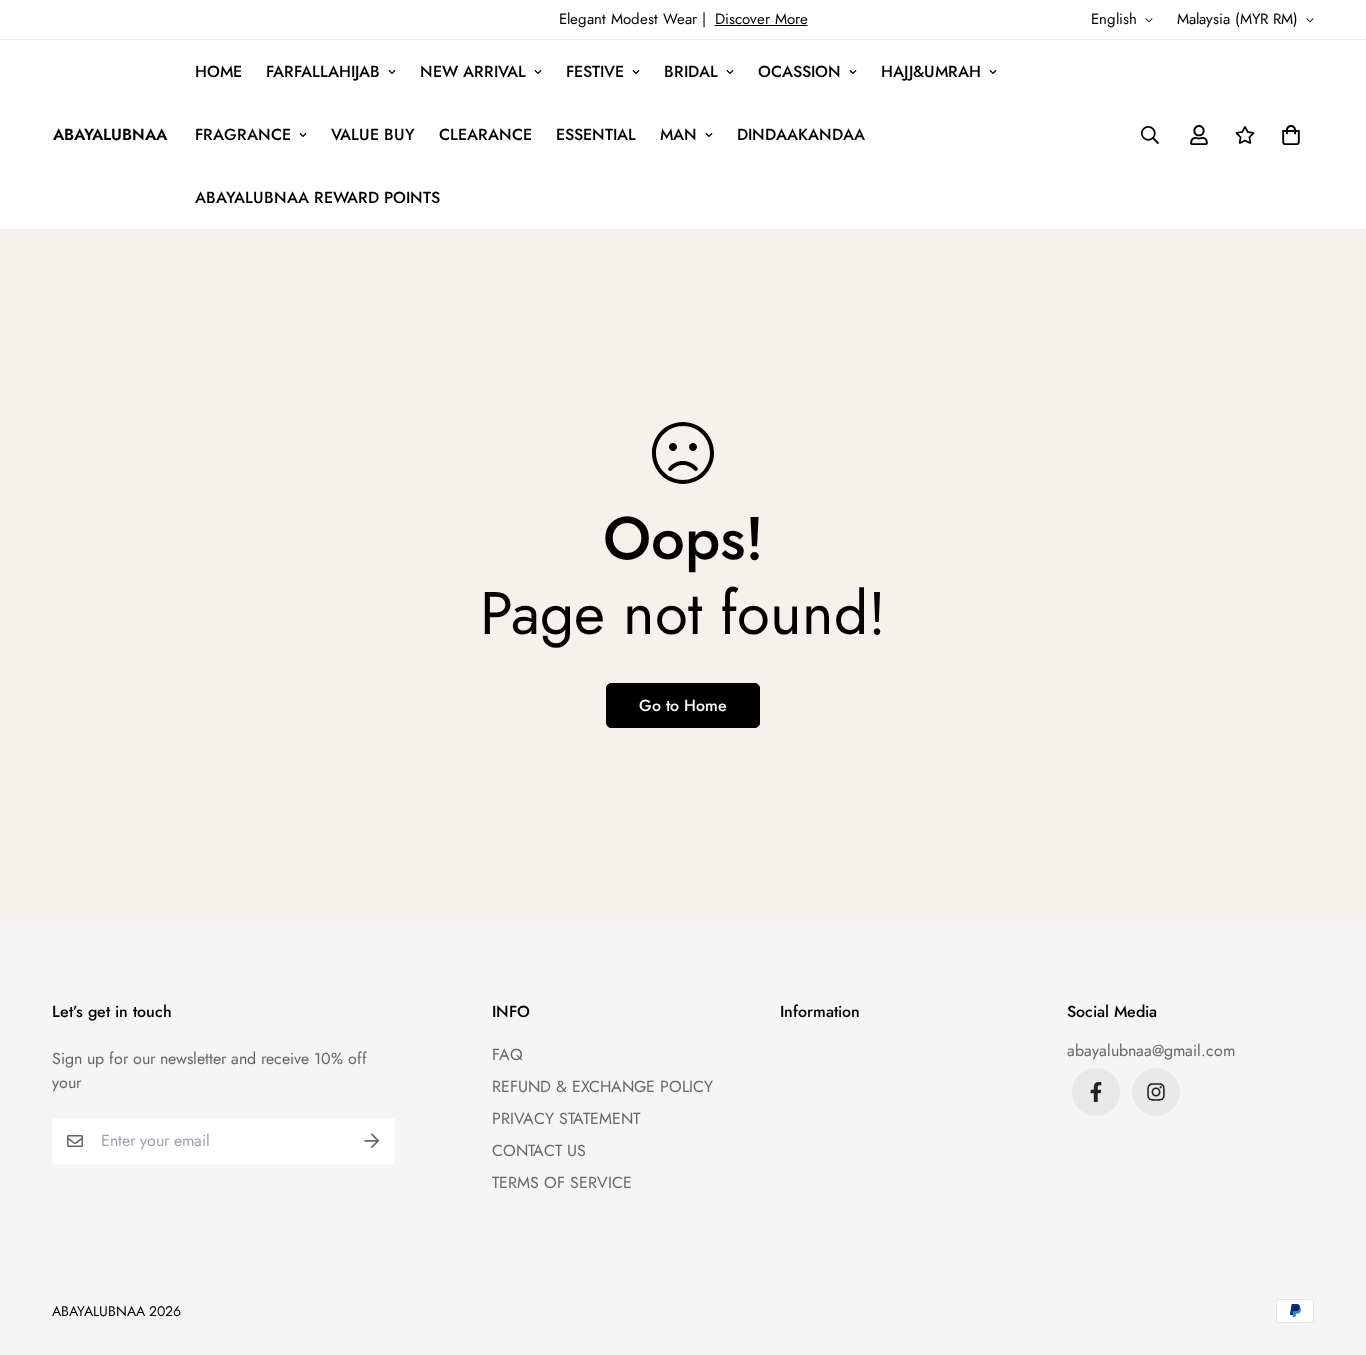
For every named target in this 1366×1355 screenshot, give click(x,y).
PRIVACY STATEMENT (566, 1118)
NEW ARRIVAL (473, 71)
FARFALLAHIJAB (323, 71)
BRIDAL (691, 71)
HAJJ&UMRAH (931, 71)
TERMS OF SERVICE (562, 1182)
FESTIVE (595, 71)
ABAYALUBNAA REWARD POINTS (317, 197)
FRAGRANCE (243, 134)
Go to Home (683, 705)
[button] (1287, 135)
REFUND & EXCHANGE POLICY (602, 1086)
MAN (678, 134)
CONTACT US (539, 1150)
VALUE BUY (373, 134)
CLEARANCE (485, 134)
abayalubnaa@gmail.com (1151, 1050)
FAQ (507, 1054)
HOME (218, 71)
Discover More (761, 19)
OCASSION (799, 71)
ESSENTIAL (596, 134)
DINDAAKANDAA (801, 134)
